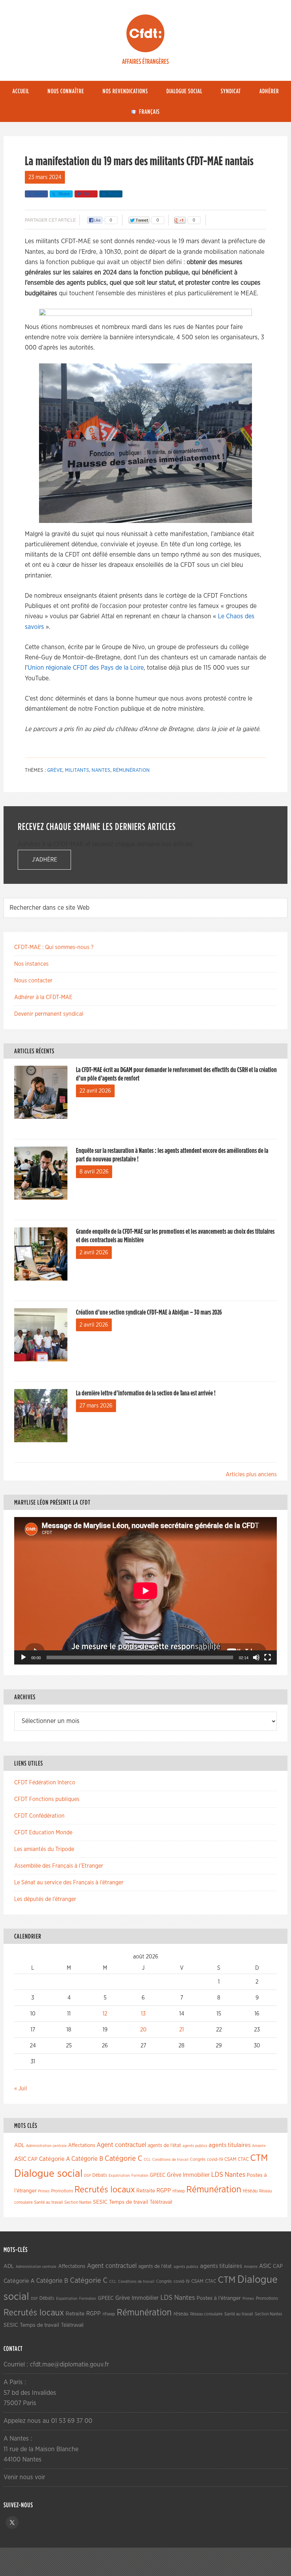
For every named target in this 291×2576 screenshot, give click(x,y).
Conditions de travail (170, 2160)
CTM (259, 2158)
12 (105, 2014)
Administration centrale (46, 2146)
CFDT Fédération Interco (45, 1783)
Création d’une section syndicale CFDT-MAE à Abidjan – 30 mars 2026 (149, 1312)
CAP (33, 2159)
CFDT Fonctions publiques (47, 1799)
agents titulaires (230, 2145)
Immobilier (196, 2175)
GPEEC (158, 2175)
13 (143, 2014)
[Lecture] (23, 1657)
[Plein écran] (268, 1657)
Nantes (101, 770)
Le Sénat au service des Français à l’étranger (69, 1883)
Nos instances (31, 964)
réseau (250, 2191)
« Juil (21, 2089)
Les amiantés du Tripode (44, 1849)
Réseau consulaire (206, 2314)
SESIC (100, 2202)
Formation (140, 2176)
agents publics (195, 2146)
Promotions (62, 2191)
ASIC (20, 2159)
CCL (147, 2160)
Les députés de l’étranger (45, 1899)
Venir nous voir (24, 2477)
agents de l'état (164, 2146)
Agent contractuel (121, 2145)
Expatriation (119, 2176)
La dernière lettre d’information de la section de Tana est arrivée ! (146, 1393)
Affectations (82, 2145)
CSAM (230, 2159)
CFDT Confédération (39, 1816)
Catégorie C (123, 2159)
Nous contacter (33, 981)
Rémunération (131, 770)
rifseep (179, 2191)
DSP (87, 2176)
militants (77, 770)
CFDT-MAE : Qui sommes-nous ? (54, 947)
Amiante (259, 2146)
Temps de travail (129, 2202)
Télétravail (161, 2202)
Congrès (198, 2159)
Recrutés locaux (105, 2190)
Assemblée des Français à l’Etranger (59, 1866)
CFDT (145, 33)
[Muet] (256, 1657)
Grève (55, 770)
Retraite (146, 2191)
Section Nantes (78, 2202)
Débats (100, 2175)
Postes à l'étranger (219, 2298)
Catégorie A (54, 2159)
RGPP (164, 2191)
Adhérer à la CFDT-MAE (43, 997)
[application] (145, 1591)
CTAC (243, 2159)
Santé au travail (48, 2203)
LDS (217, 2175)
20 (143, 2030)
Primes (44, 2191)
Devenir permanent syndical (49, 1014)
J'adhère (45, 860)
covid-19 (215, 2160)
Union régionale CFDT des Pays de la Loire (86, 668)
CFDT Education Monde (43, 1833)
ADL (19, 2145)
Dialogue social (48, 2174)
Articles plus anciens (251, 1474)
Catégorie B (87, 2159)
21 (182, 2030)
